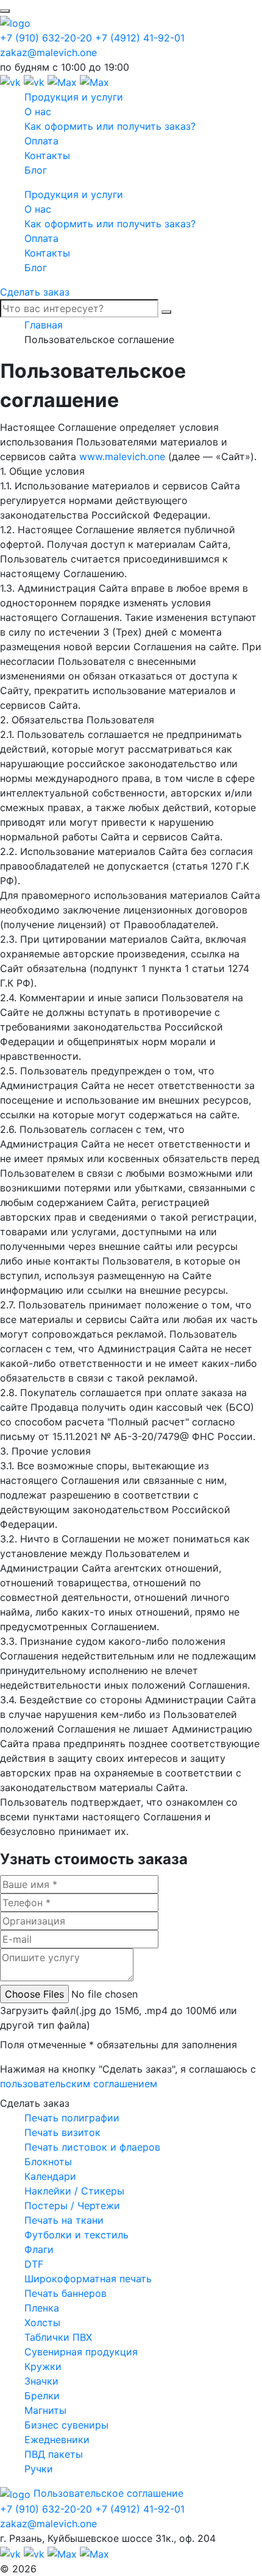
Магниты (45, 2410)
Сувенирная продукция (81, 2352)
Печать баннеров (65, 2293)
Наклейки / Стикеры (74, 2191)
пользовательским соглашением (79, 2084)
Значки (41, 2381)
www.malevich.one (122, 456)
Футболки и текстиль (76, 2235)
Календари (50, 2176)
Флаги (39, 2249)
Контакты (47, 155)
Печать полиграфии (72, 2118)
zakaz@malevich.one (48, 52)
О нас (38, 112)
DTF (34, 2264)
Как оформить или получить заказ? (110, 126)
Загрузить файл (119, 2018)
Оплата (41, 141)
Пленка (42, 2308)
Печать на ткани (64, 2220)
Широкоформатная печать (88, 2279)
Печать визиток (62, 2132)
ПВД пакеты (54, 2454)
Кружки (43, 2366)
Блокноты (48, 2162)
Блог (36, 170)
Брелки (42, 2396)
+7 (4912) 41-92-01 (140, 38)
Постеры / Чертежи (72, 2205)
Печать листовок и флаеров (92, 2147)
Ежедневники (57, 2439)
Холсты (42, 2322)
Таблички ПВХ (58, 2337)
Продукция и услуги (74, 97)
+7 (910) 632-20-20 (46, 38)
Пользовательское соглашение (108, 2493)
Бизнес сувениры (66, 2425)
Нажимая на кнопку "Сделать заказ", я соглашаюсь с (128, 2076)
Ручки (39, 2469)
